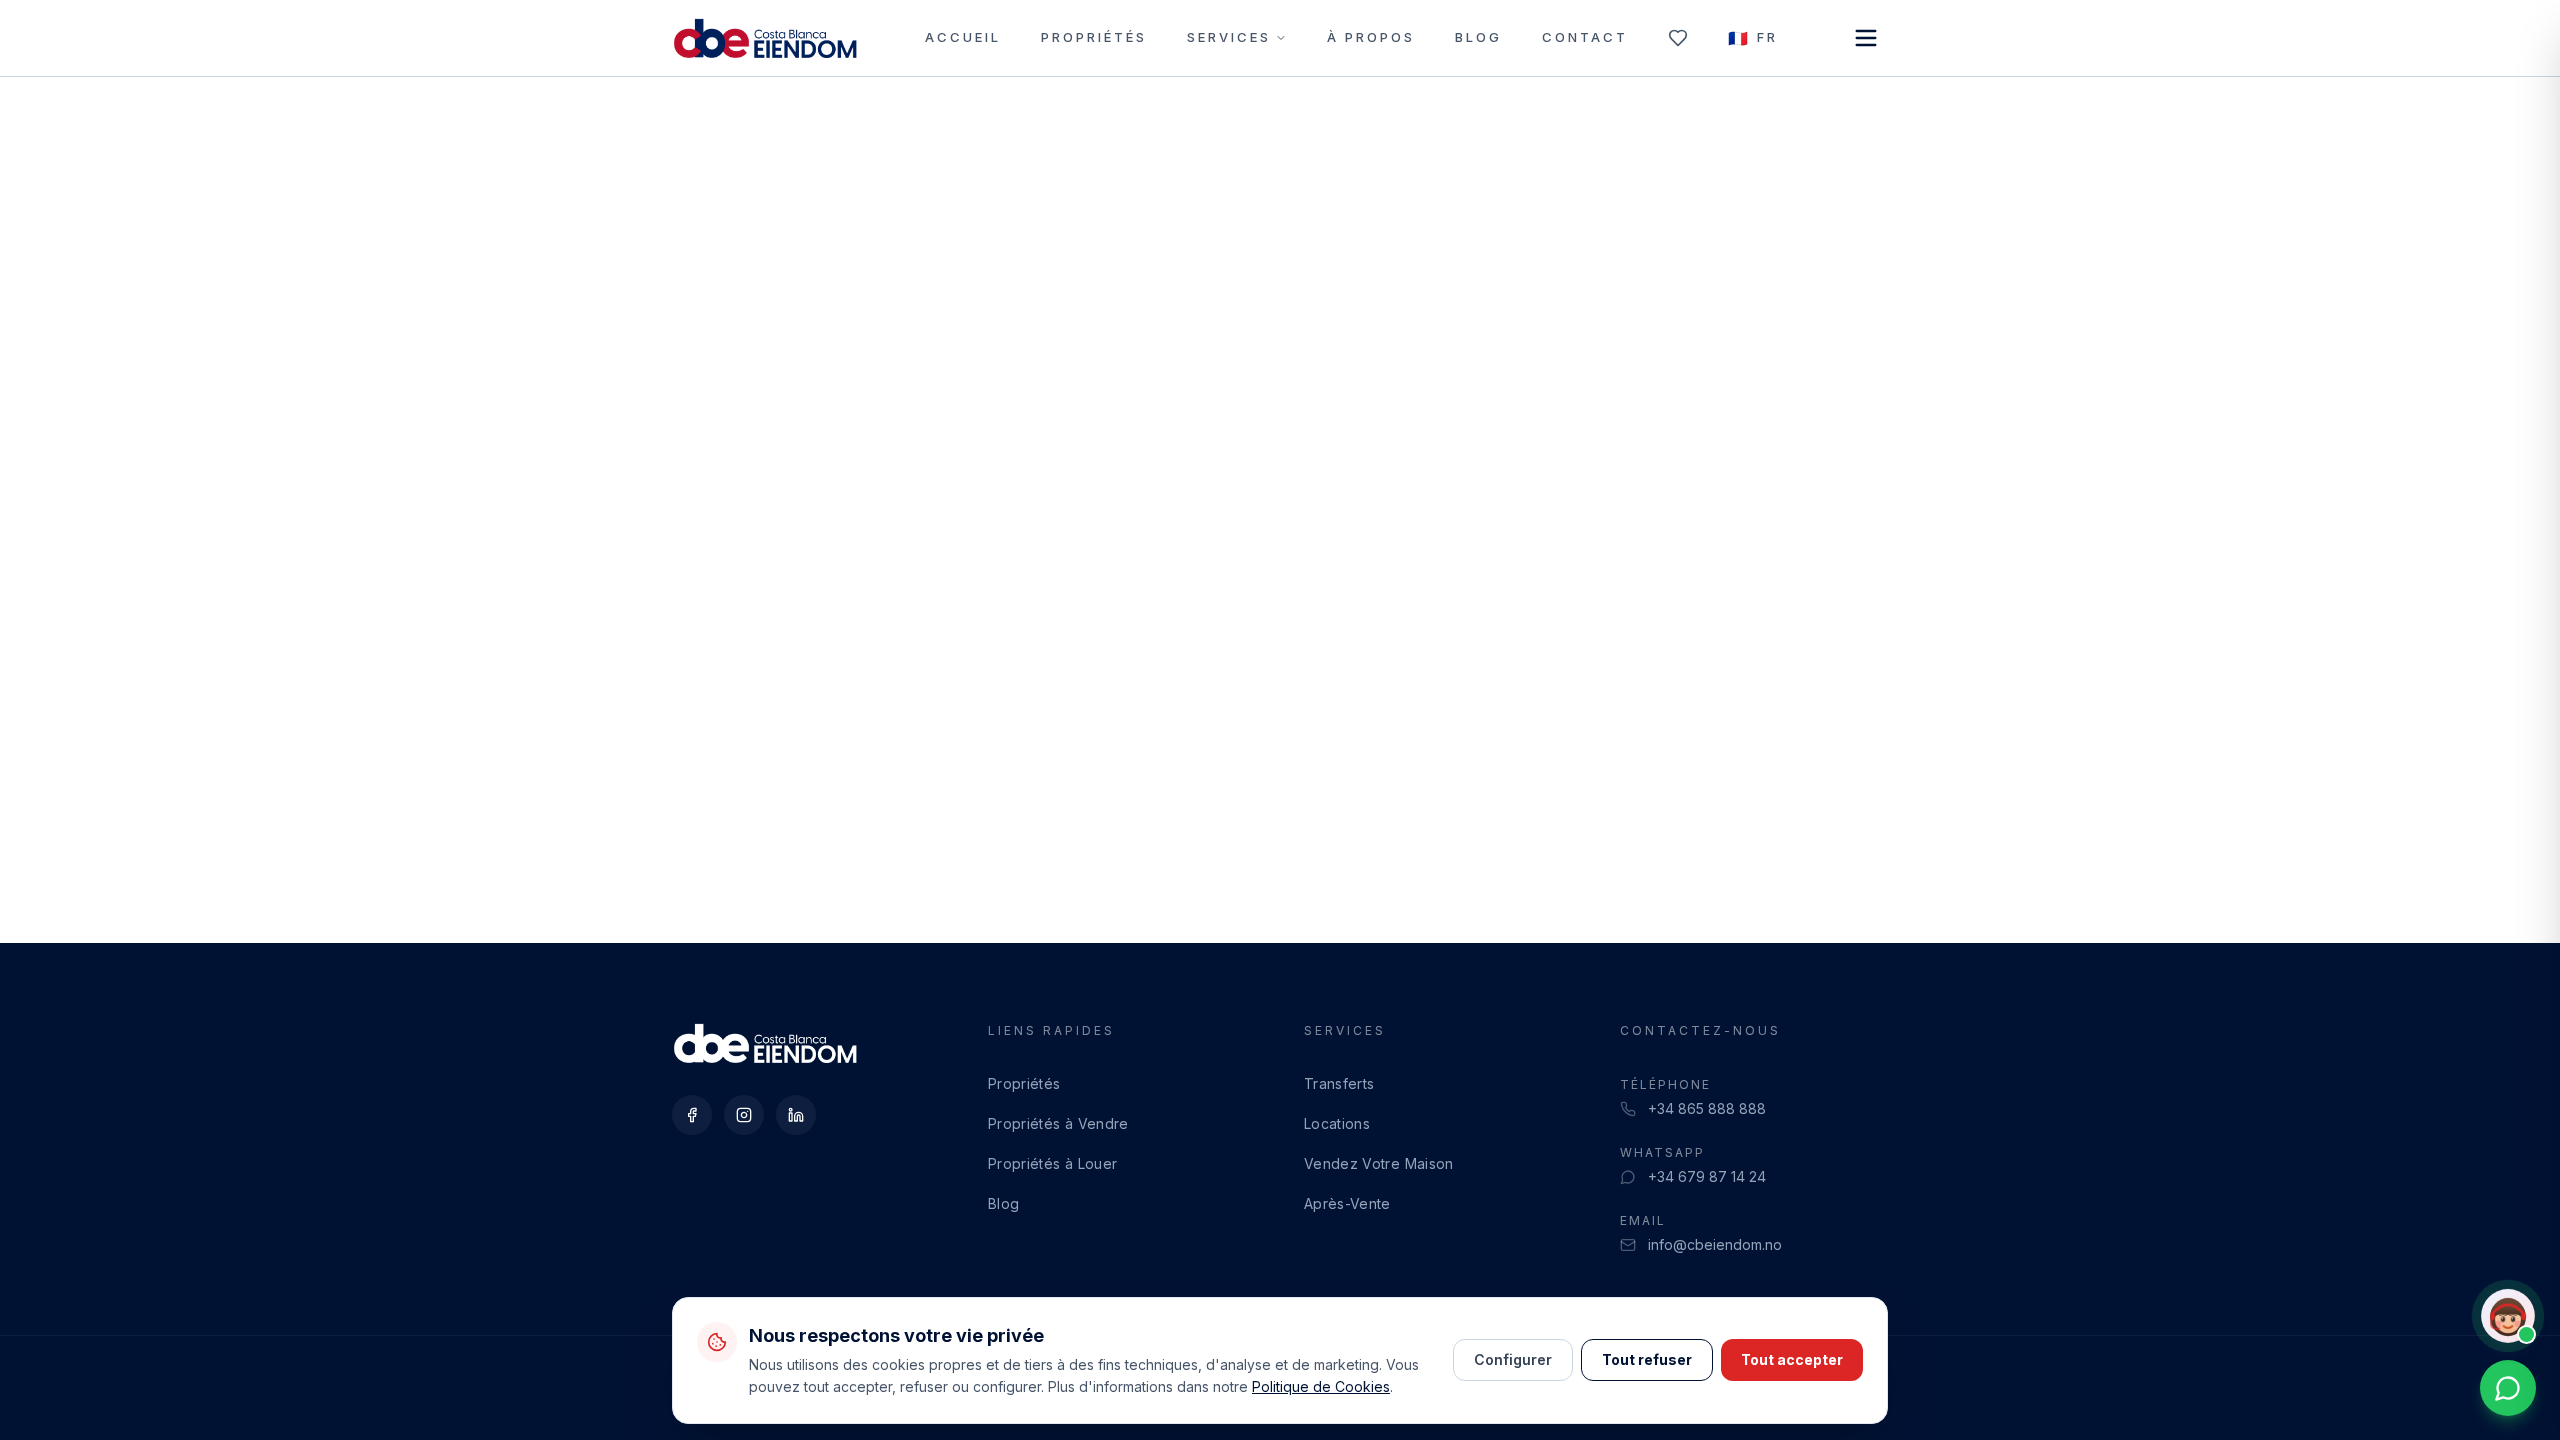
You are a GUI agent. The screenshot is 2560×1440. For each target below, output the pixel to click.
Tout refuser (1647, 1359)
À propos (1371, 37)
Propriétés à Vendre (1058, 1123)
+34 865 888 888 (1707, 1108)
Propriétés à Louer (1052, 1163)
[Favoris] (1678, 38)
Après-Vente (1347, 1203)
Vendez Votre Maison (1379, 1163)
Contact (1585, 37)
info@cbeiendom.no (1715, 1244)
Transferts (1339, 1083)
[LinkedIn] (796, 1115)
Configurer (1513, 1359)
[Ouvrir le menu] (1866, 38)
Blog (1478, 37)
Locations (1337, 1123)
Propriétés (1094, 37)
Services (1229, 37)
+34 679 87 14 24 (1707, 1176)
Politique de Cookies (1321, 1386)
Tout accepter (1792, 1359)
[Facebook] (692, 1115)
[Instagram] (744, 1115)
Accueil (963, 37)
